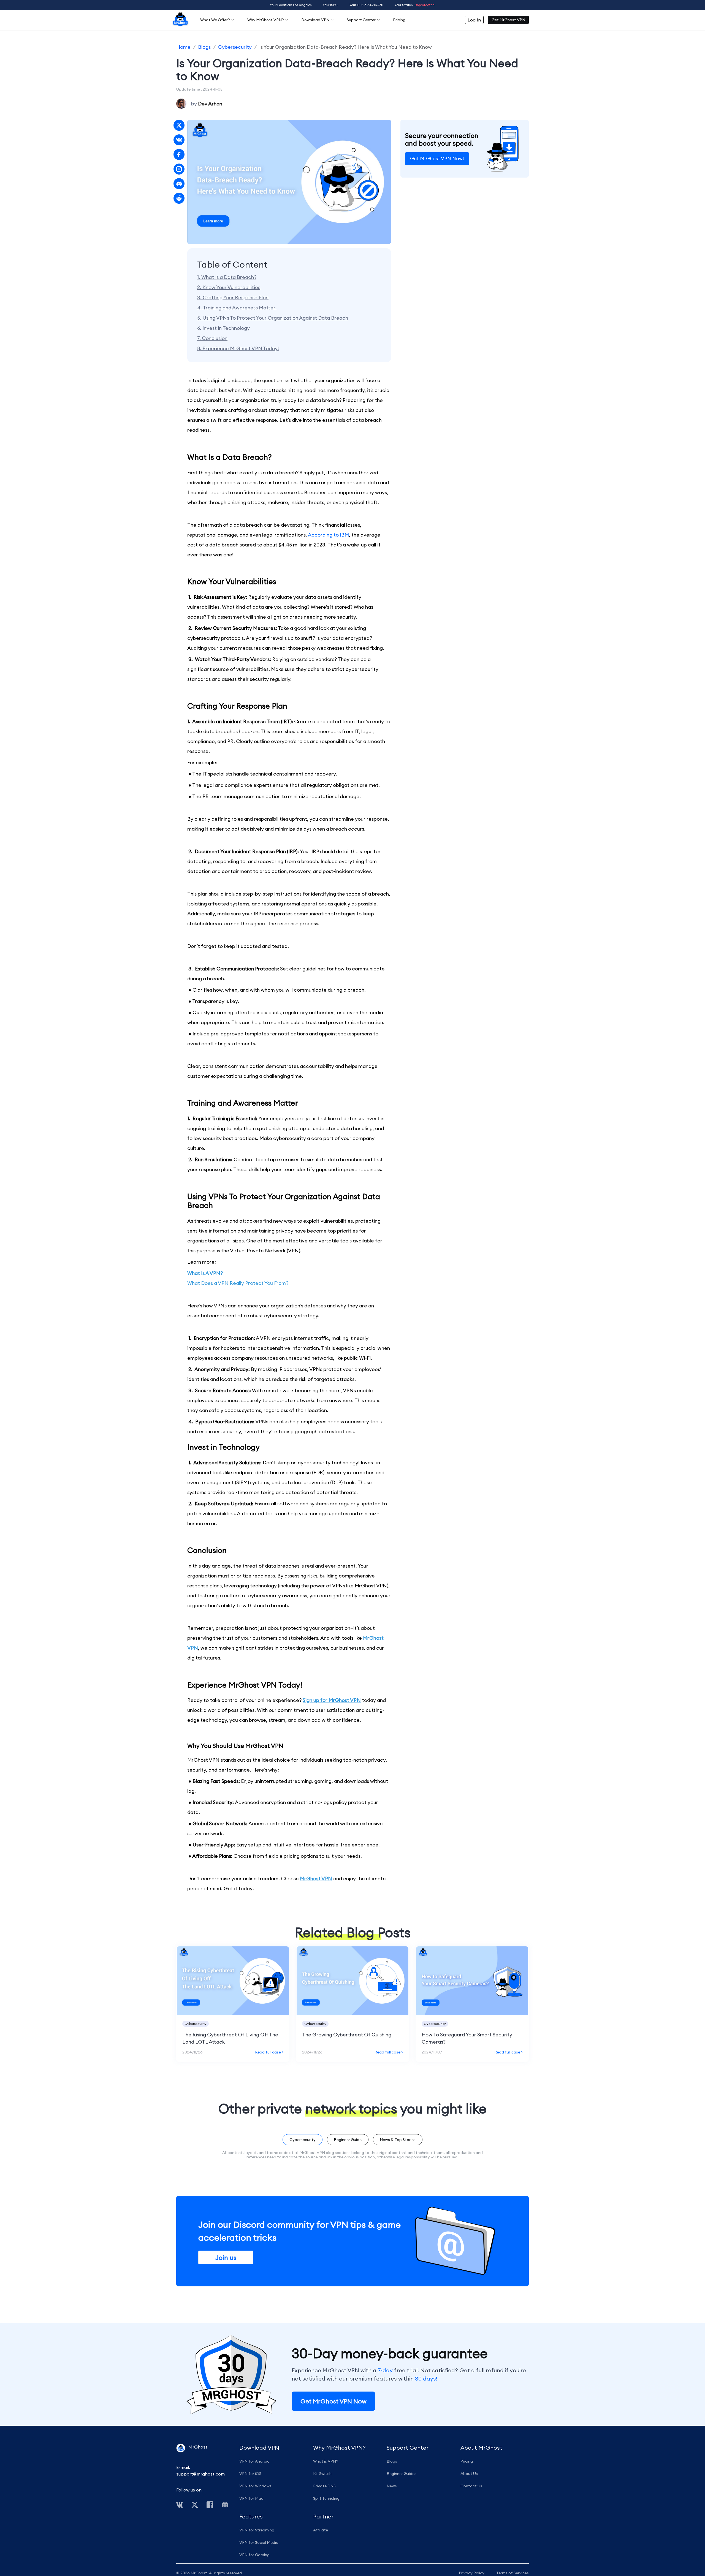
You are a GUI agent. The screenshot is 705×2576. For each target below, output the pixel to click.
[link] (183, 47)
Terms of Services (513, 2573)
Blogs (204, 47)
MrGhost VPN (316, 1879)
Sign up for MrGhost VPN (332, 1700)
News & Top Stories (398, 2140)
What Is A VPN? (205, 1273)
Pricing (399, 20)
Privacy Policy (472, 2573)
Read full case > (269, 2052)
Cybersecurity (235, 47)
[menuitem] (180, 20)
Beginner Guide (348, 2140)
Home (183, 47)
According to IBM (328, 535)
